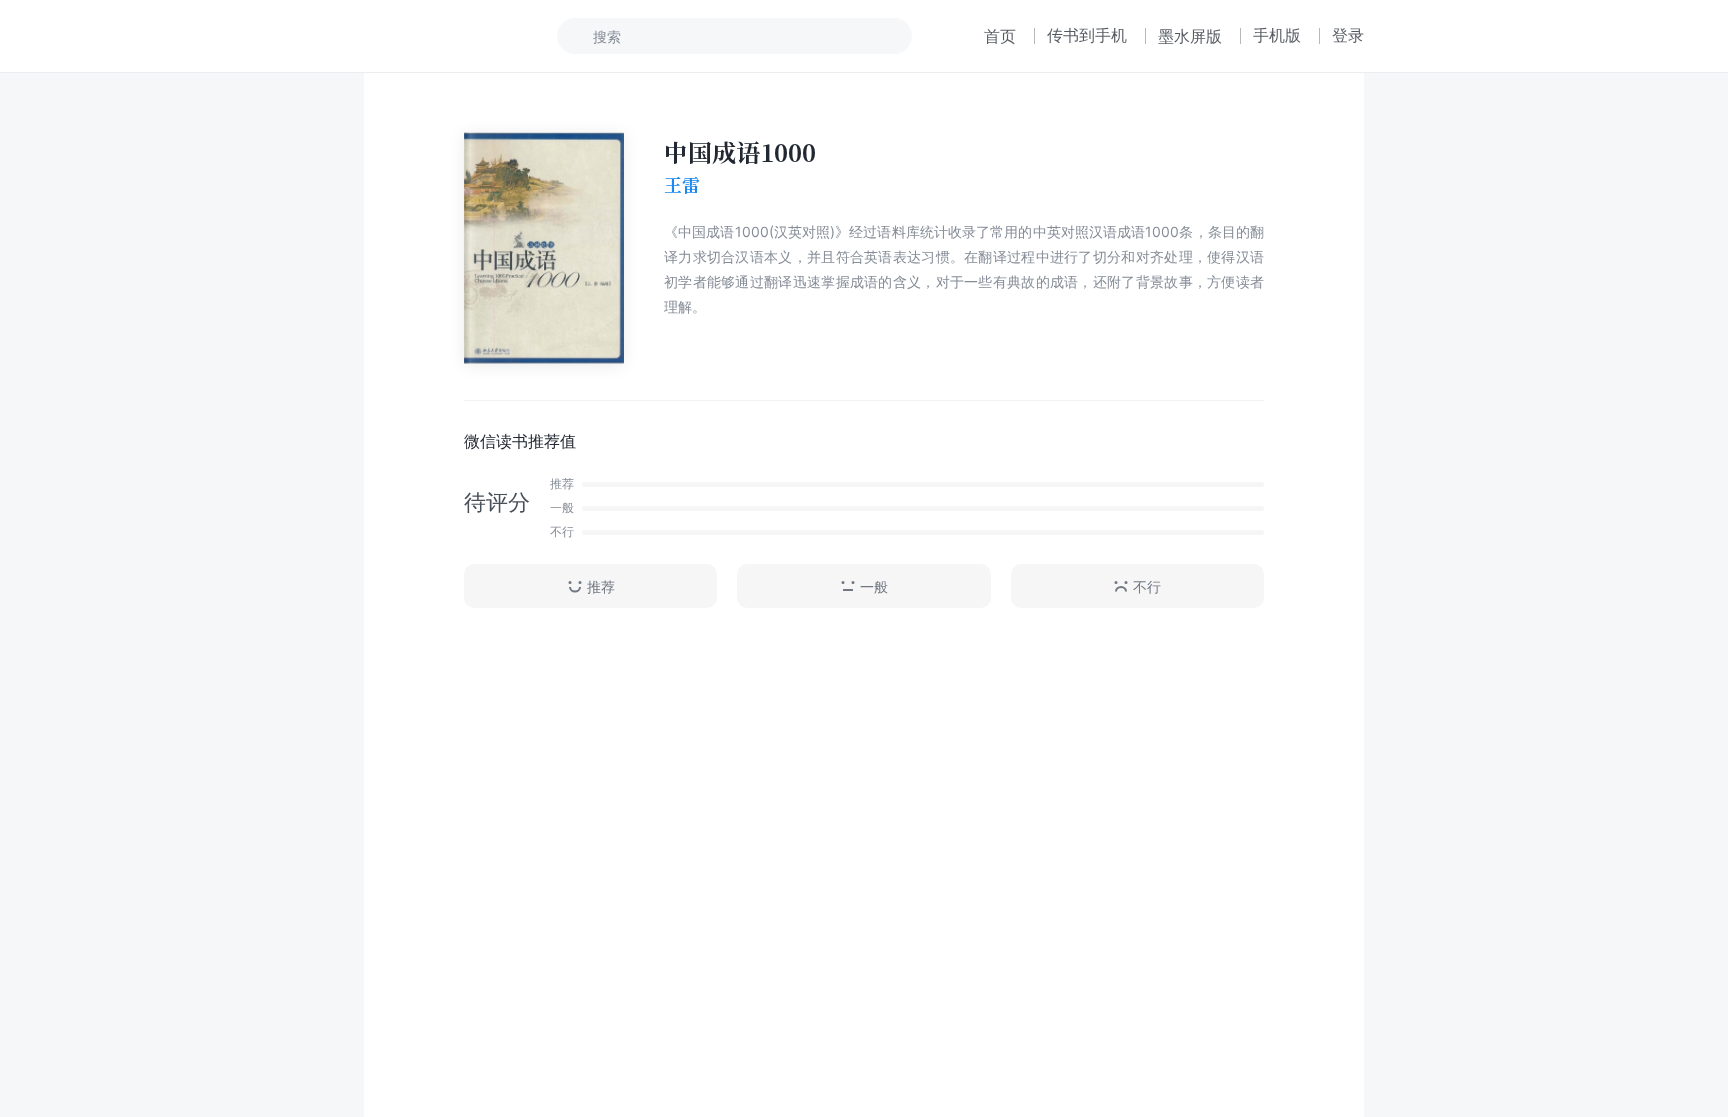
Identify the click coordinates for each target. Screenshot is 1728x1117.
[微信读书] (430, 36)
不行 (1147, 586)
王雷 (682, 185)
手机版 (1277, 35)
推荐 (601, 586)
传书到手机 (1087, 35)
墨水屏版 (1190, 36)
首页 (1000, 36)
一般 (874, 586)
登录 (1348, 35)
